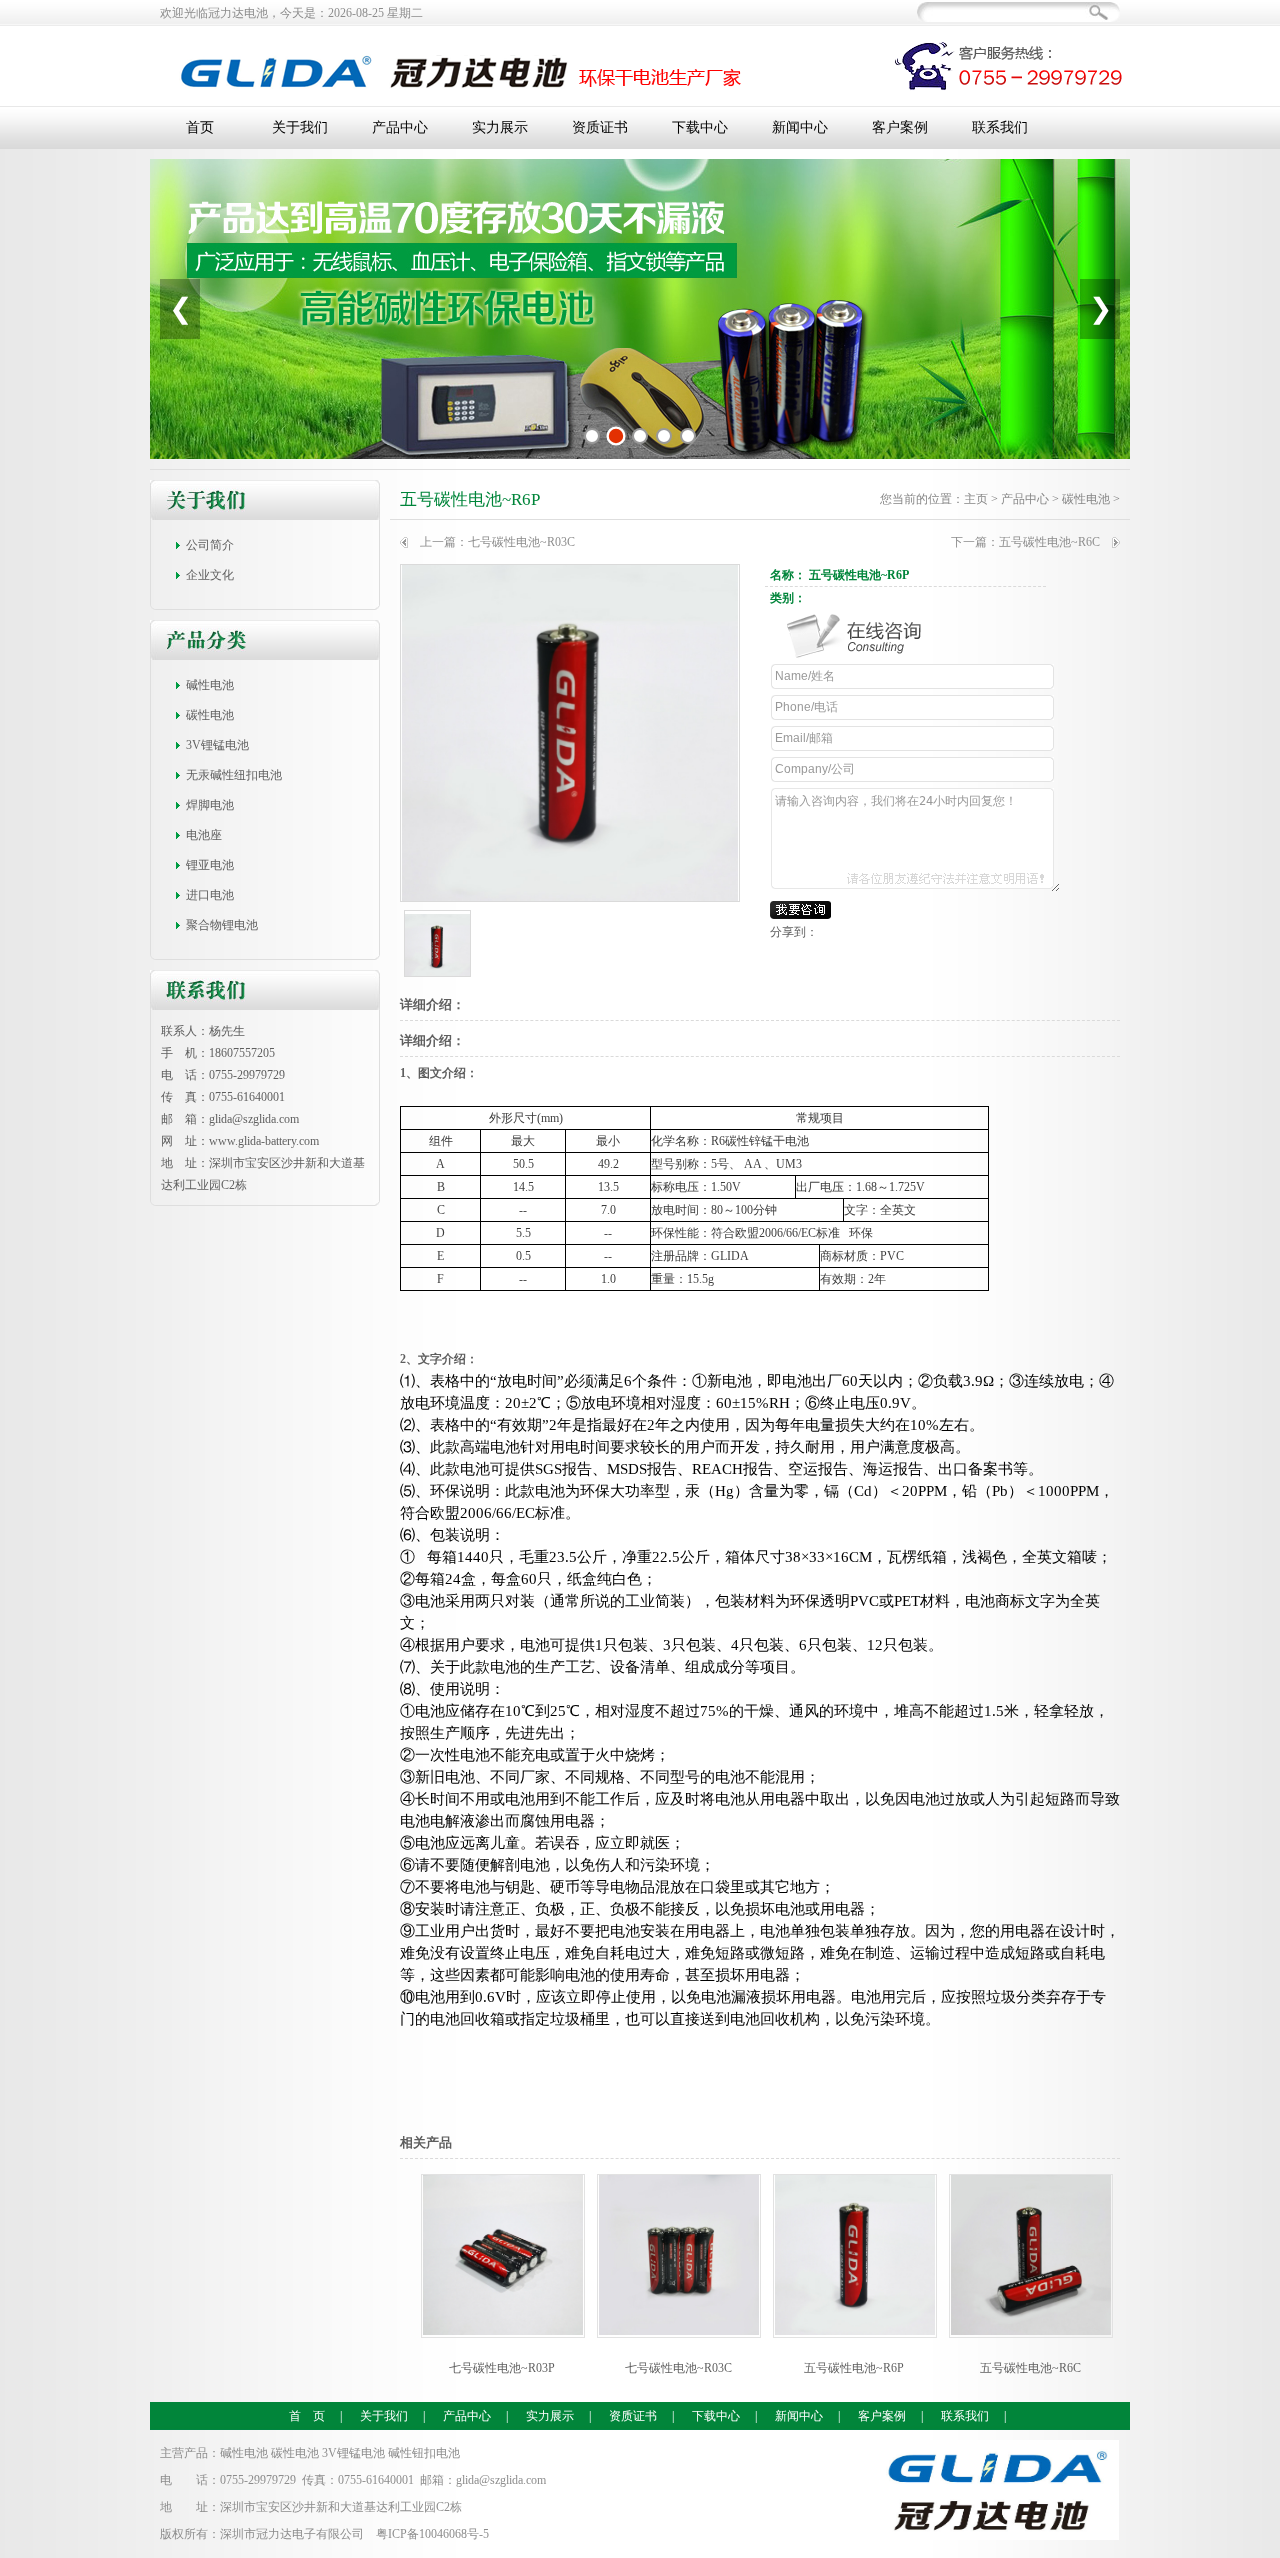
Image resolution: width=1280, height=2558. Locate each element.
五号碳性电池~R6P (470, 499)
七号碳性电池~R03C (521, 542)
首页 (200, 127)
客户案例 (900, 127)
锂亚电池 (210, 865)
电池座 (204, 835)
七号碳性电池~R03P (502, 2368)
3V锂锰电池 (217, 745)
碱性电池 (210, 685)
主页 (976, 499)
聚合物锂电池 (222, 925)
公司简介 (210, 545)
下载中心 (700, 127)
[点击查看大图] (570, 733)
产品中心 (400, 127)
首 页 (307, 2416)
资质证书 (600, 127)
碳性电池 (210, 715)
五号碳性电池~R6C (1049, 542)
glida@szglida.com (254, 1119)
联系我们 (1000, 127)
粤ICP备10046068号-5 (432, 2534)
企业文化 (210, 575)
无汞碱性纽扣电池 (234, 775)
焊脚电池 (210, 805)
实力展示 (500, 127)
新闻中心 (800, 127)
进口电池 (210, 895)
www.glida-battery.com (264, 1141)
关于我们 (300, 127)
